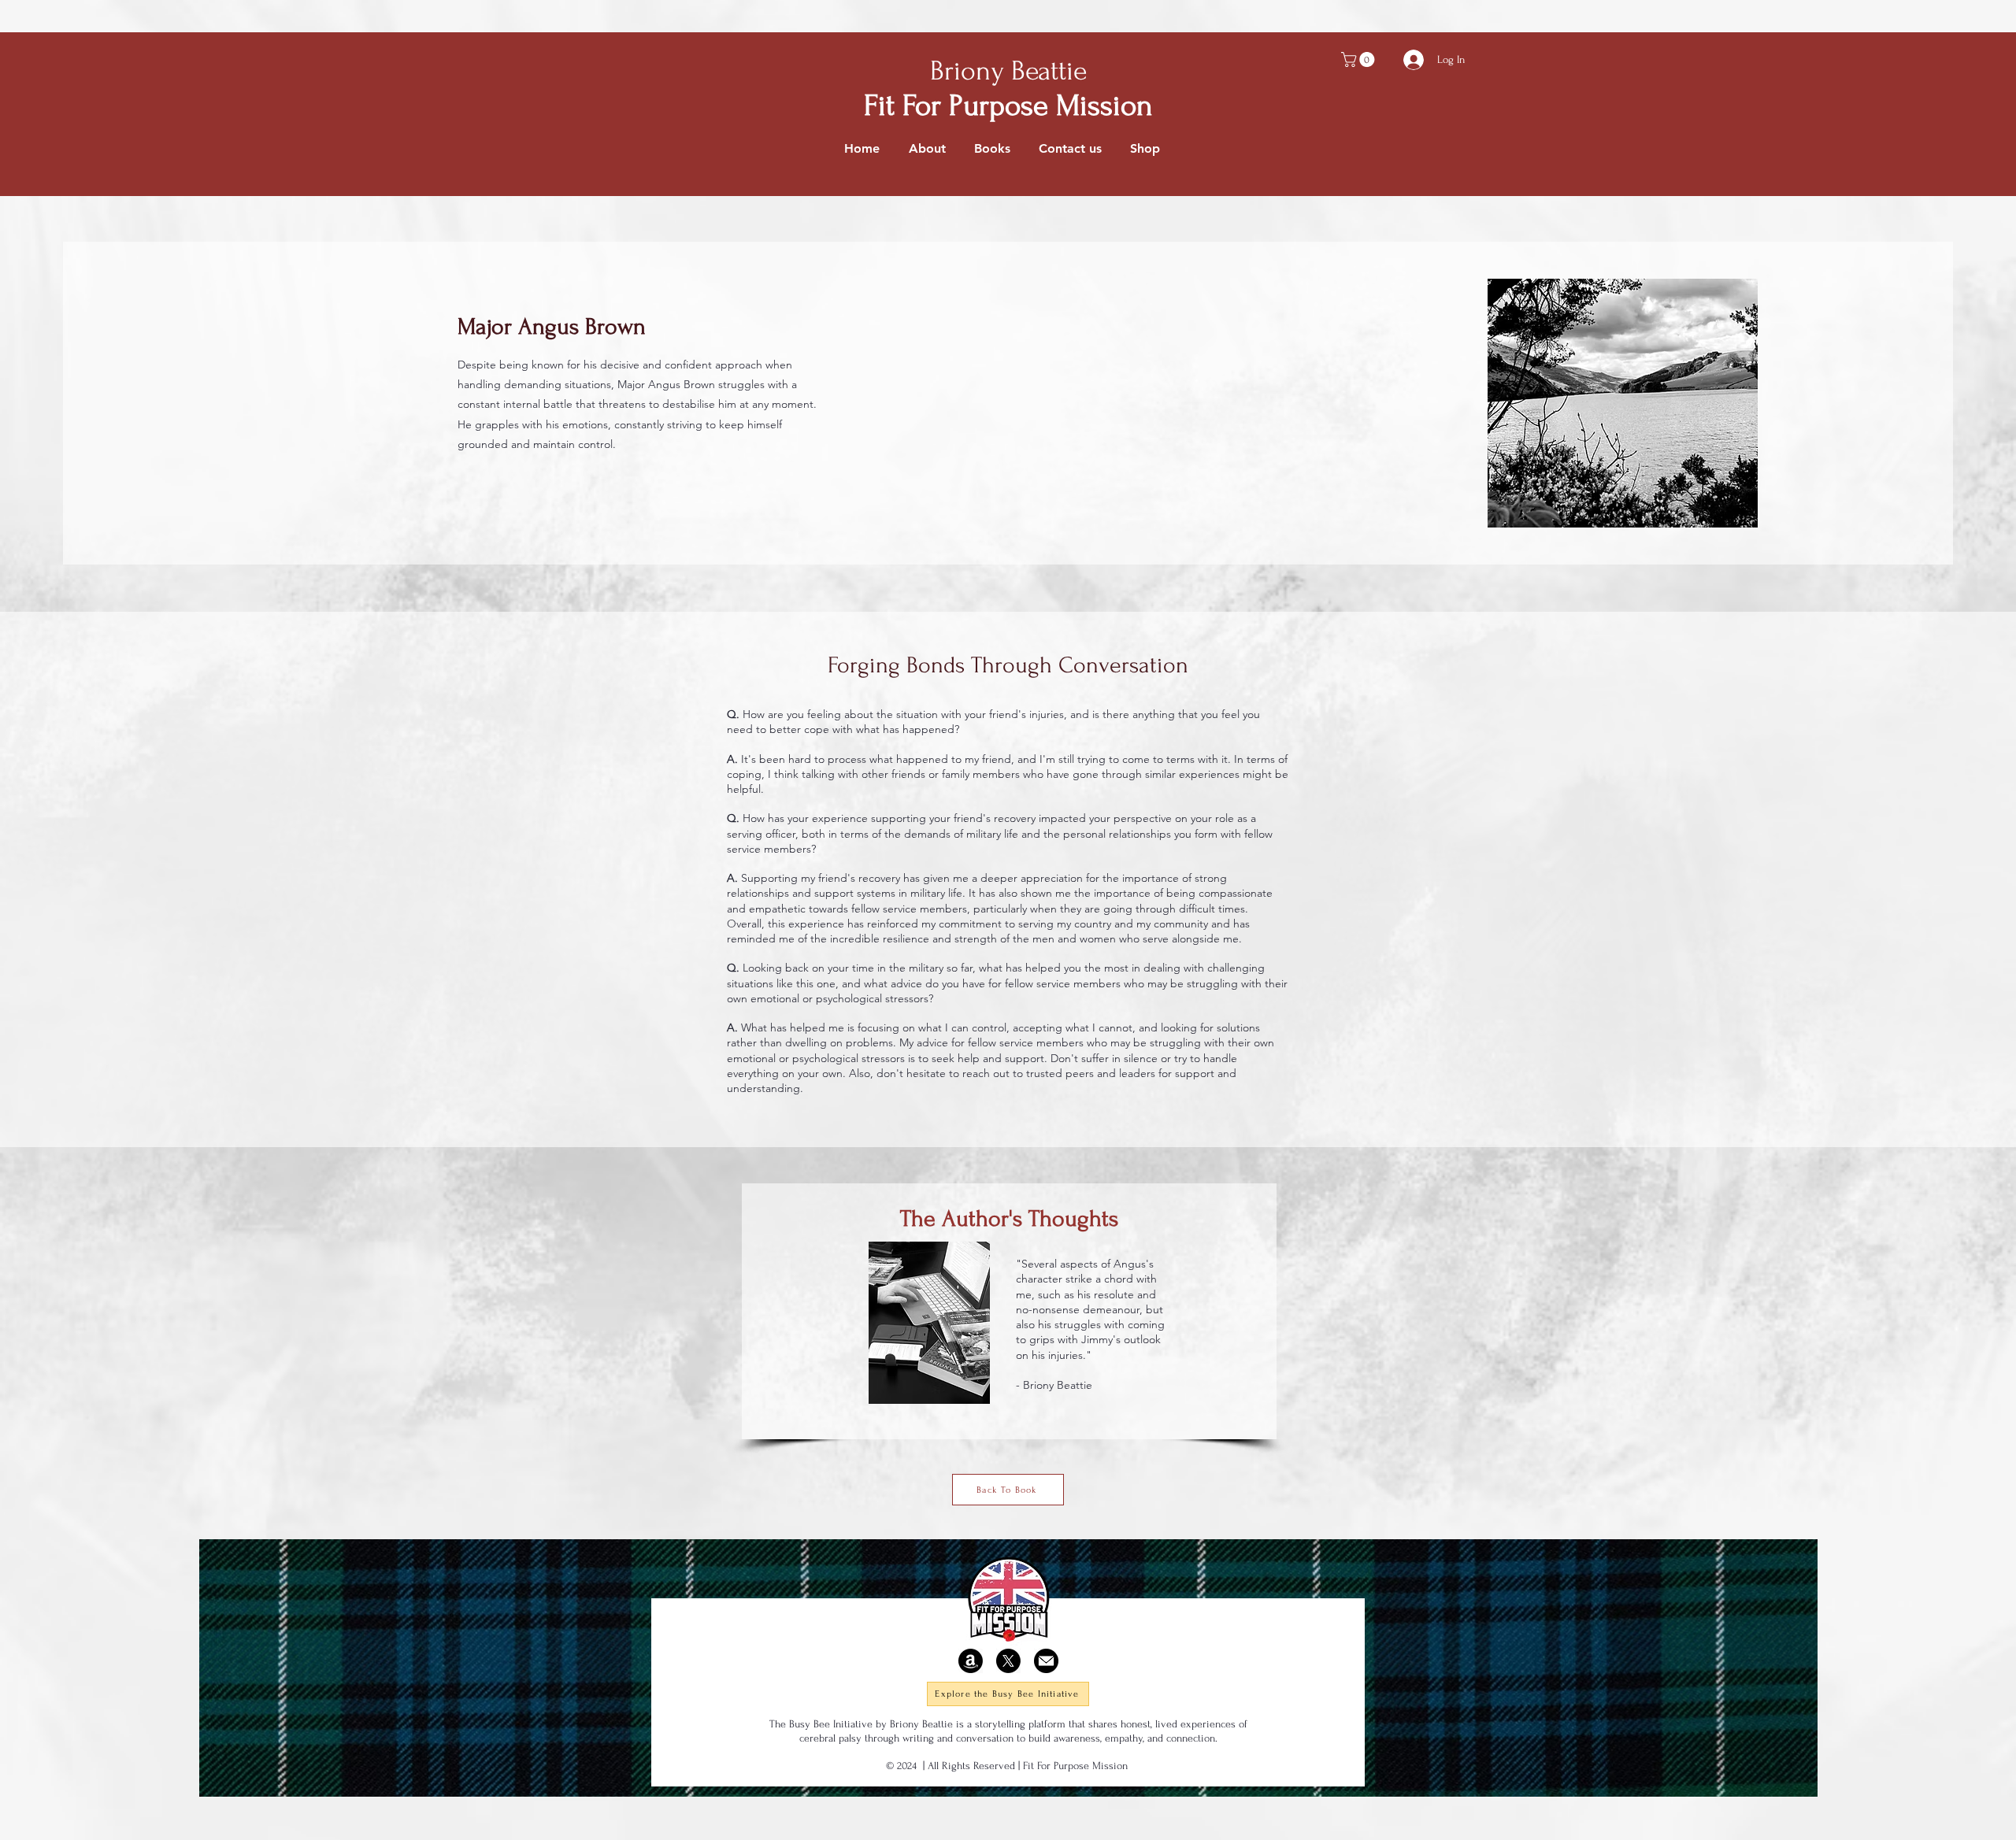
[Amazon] (971, 1661)
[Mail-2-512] (1046, 1661)
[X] (1008, 1661)
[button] (1360, 59)
